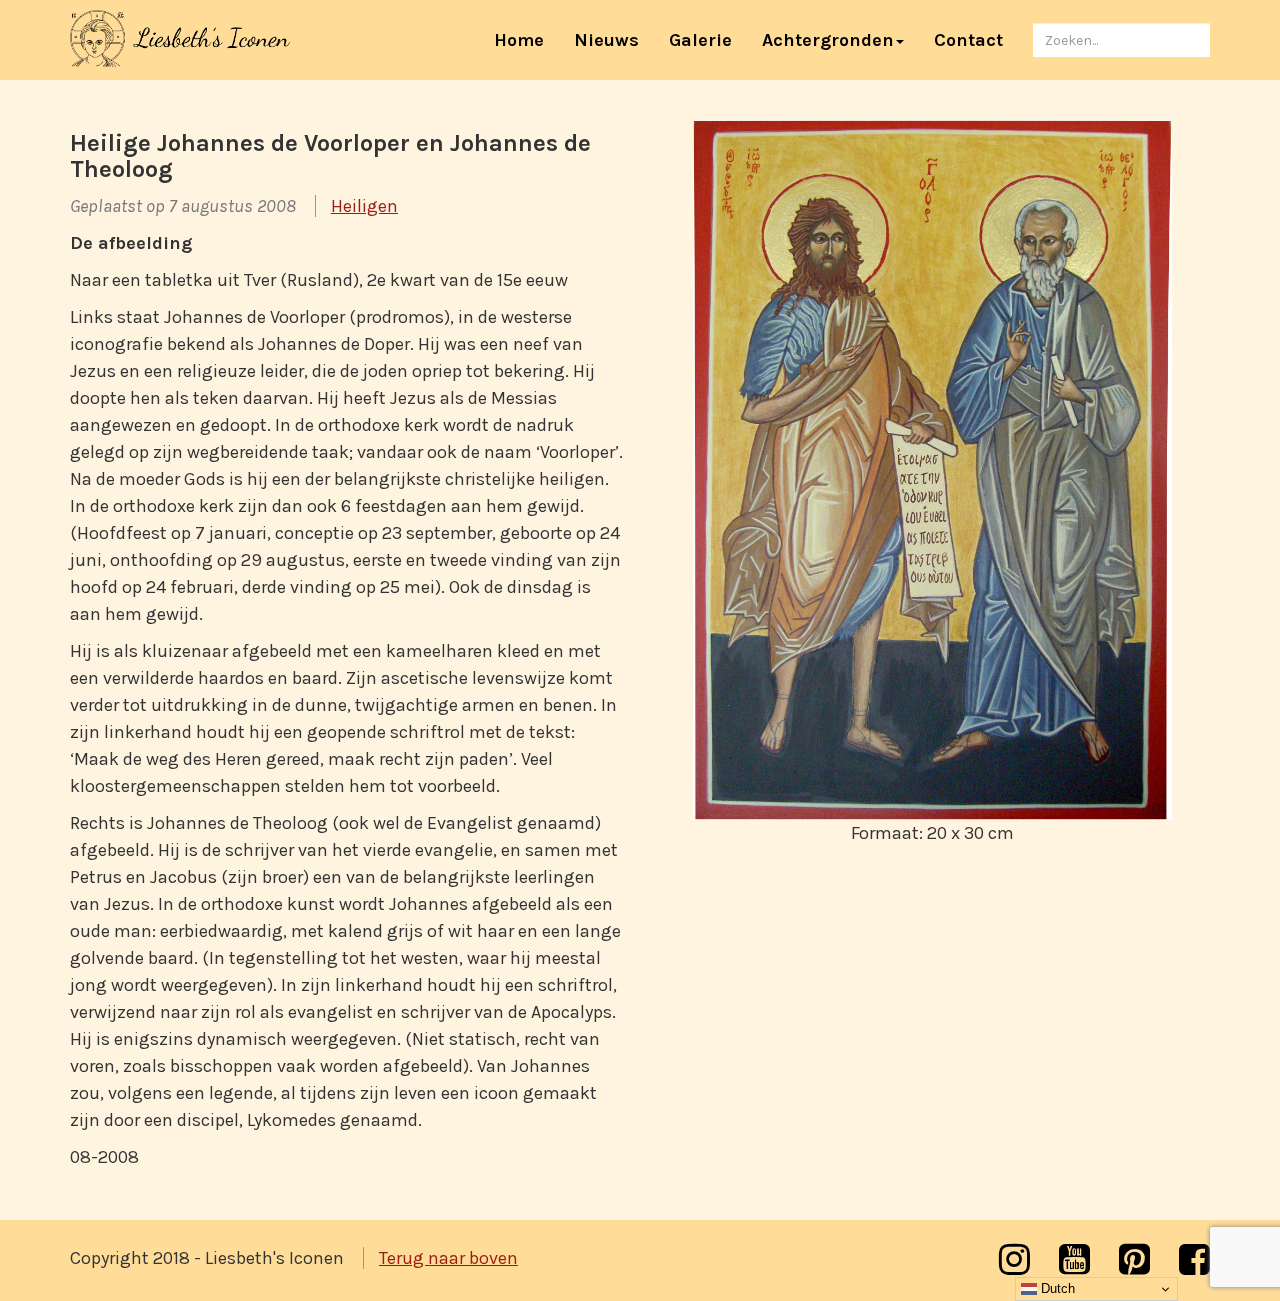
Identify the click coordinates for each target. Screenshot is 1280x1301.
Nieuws (606, 40)
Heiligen (364, 206)
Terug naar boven (448, 1258)
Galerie (700, 40)
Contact (968, 40)
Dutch (1056, 1288)
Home (526, 39)
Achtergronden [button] (828, 40)
